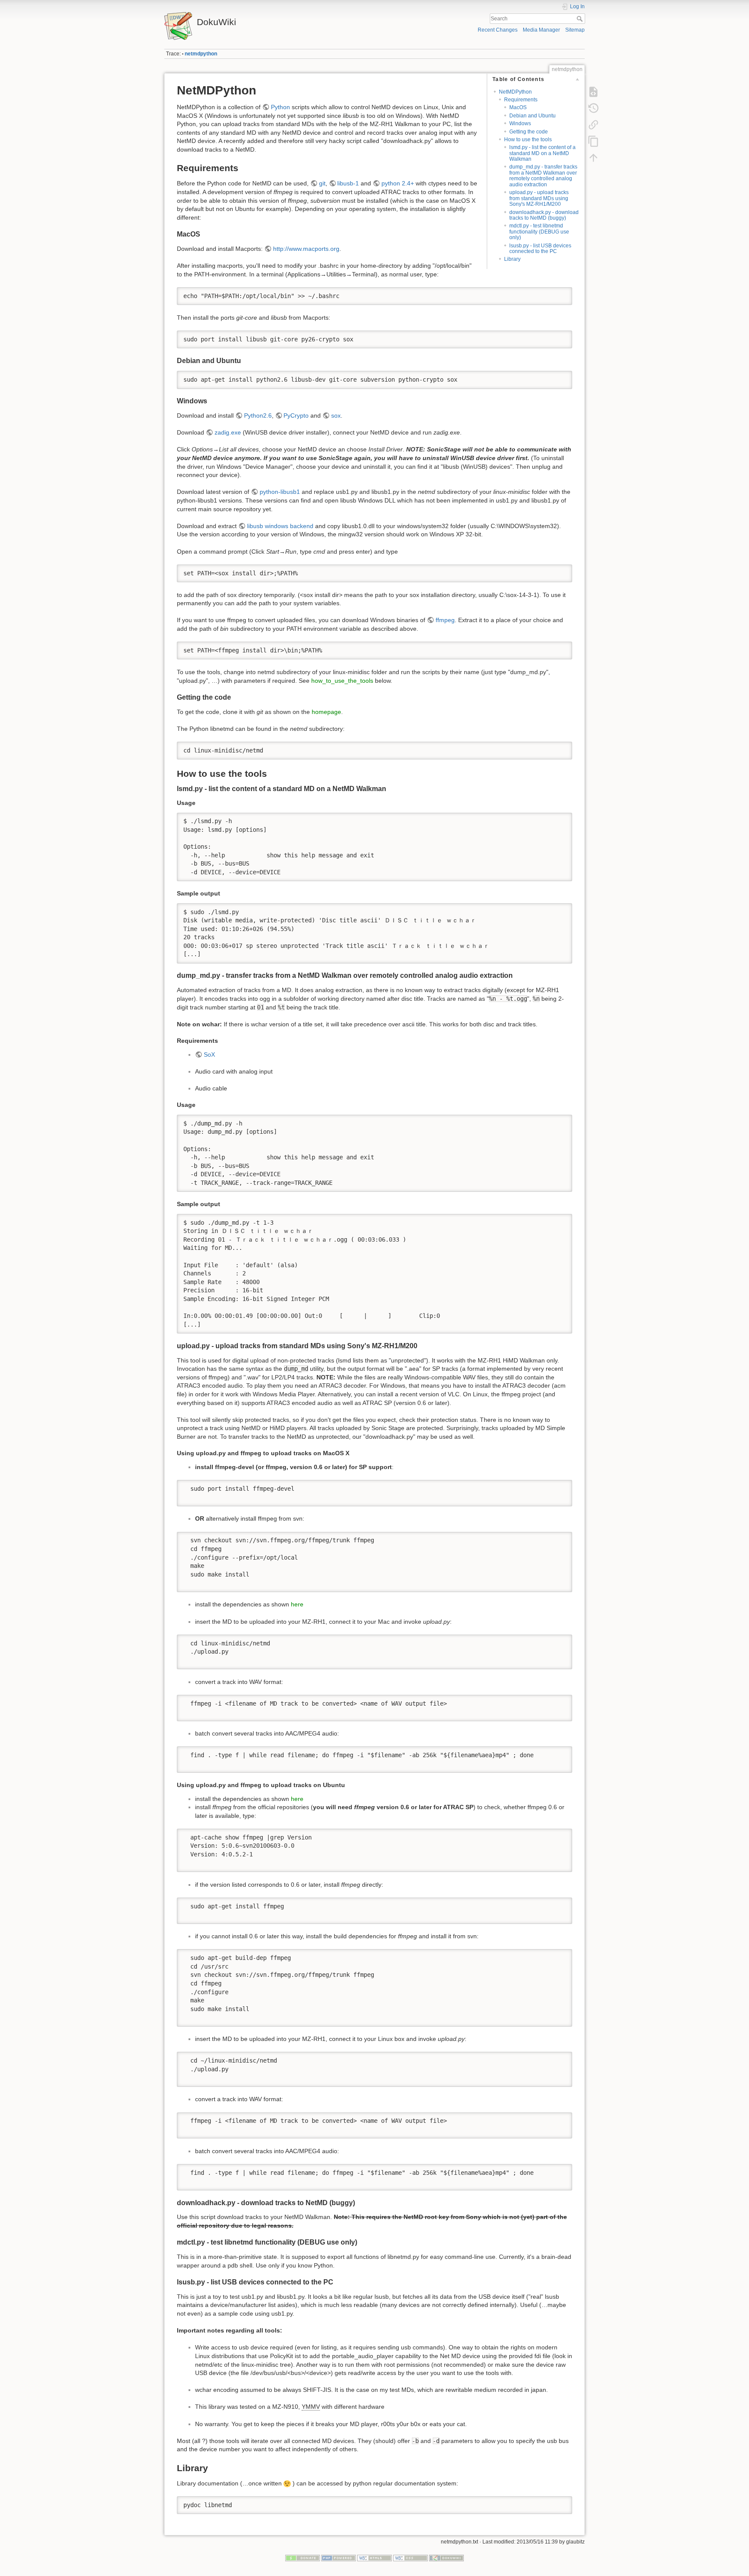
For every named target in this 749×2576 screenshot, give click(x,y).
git (322, 183)
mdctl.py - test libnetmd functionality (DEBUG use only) (539, 232)
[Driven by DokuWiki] (446, 2558)
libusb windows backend (280, 526)
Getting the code (529, 132)
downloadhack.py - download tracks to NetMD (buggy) (544, 215)
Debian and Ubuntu (532, 116)
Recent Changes (498, 30)
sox (336, 415)
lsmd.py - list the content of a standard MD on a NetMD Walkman (542, 153)
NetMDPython (515, 92)
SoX (209, 1054)
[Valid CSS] (410, 2558)
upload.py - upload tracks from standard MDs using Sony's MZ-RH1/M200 (539, 198)
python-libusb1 (280, 492)
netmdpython (201, 54)
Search (581, 19)
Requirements (521, 100)
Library (512, 259)
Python (280, 107)
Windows (520, 123)
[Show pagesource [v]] (593, 92)
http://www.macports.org (306, 249)
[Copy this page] (593, 141)
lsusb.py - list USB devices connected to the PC (540, 248)
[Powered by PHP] (339, 2558)
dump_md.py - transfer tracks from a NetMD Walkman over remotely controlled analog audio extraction (543, 175)
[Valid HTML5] (374, 2558)
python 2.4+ (398, 183)
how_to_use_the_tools (342, 681)
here (297, 1604)
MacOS (518, 107)
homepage (326, 712)
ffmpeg (445, 620)
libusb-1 (348, 183)
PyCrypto (296, 415)
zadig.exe (228, 432)
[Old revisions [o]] (593, 108)
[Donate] (303, 2558)
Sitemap (575, 30)
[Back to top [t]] (593, 158)
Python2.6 (258, 415)
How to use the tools (528, 140)
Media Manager (541, 30)
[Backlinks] (593, 125)
